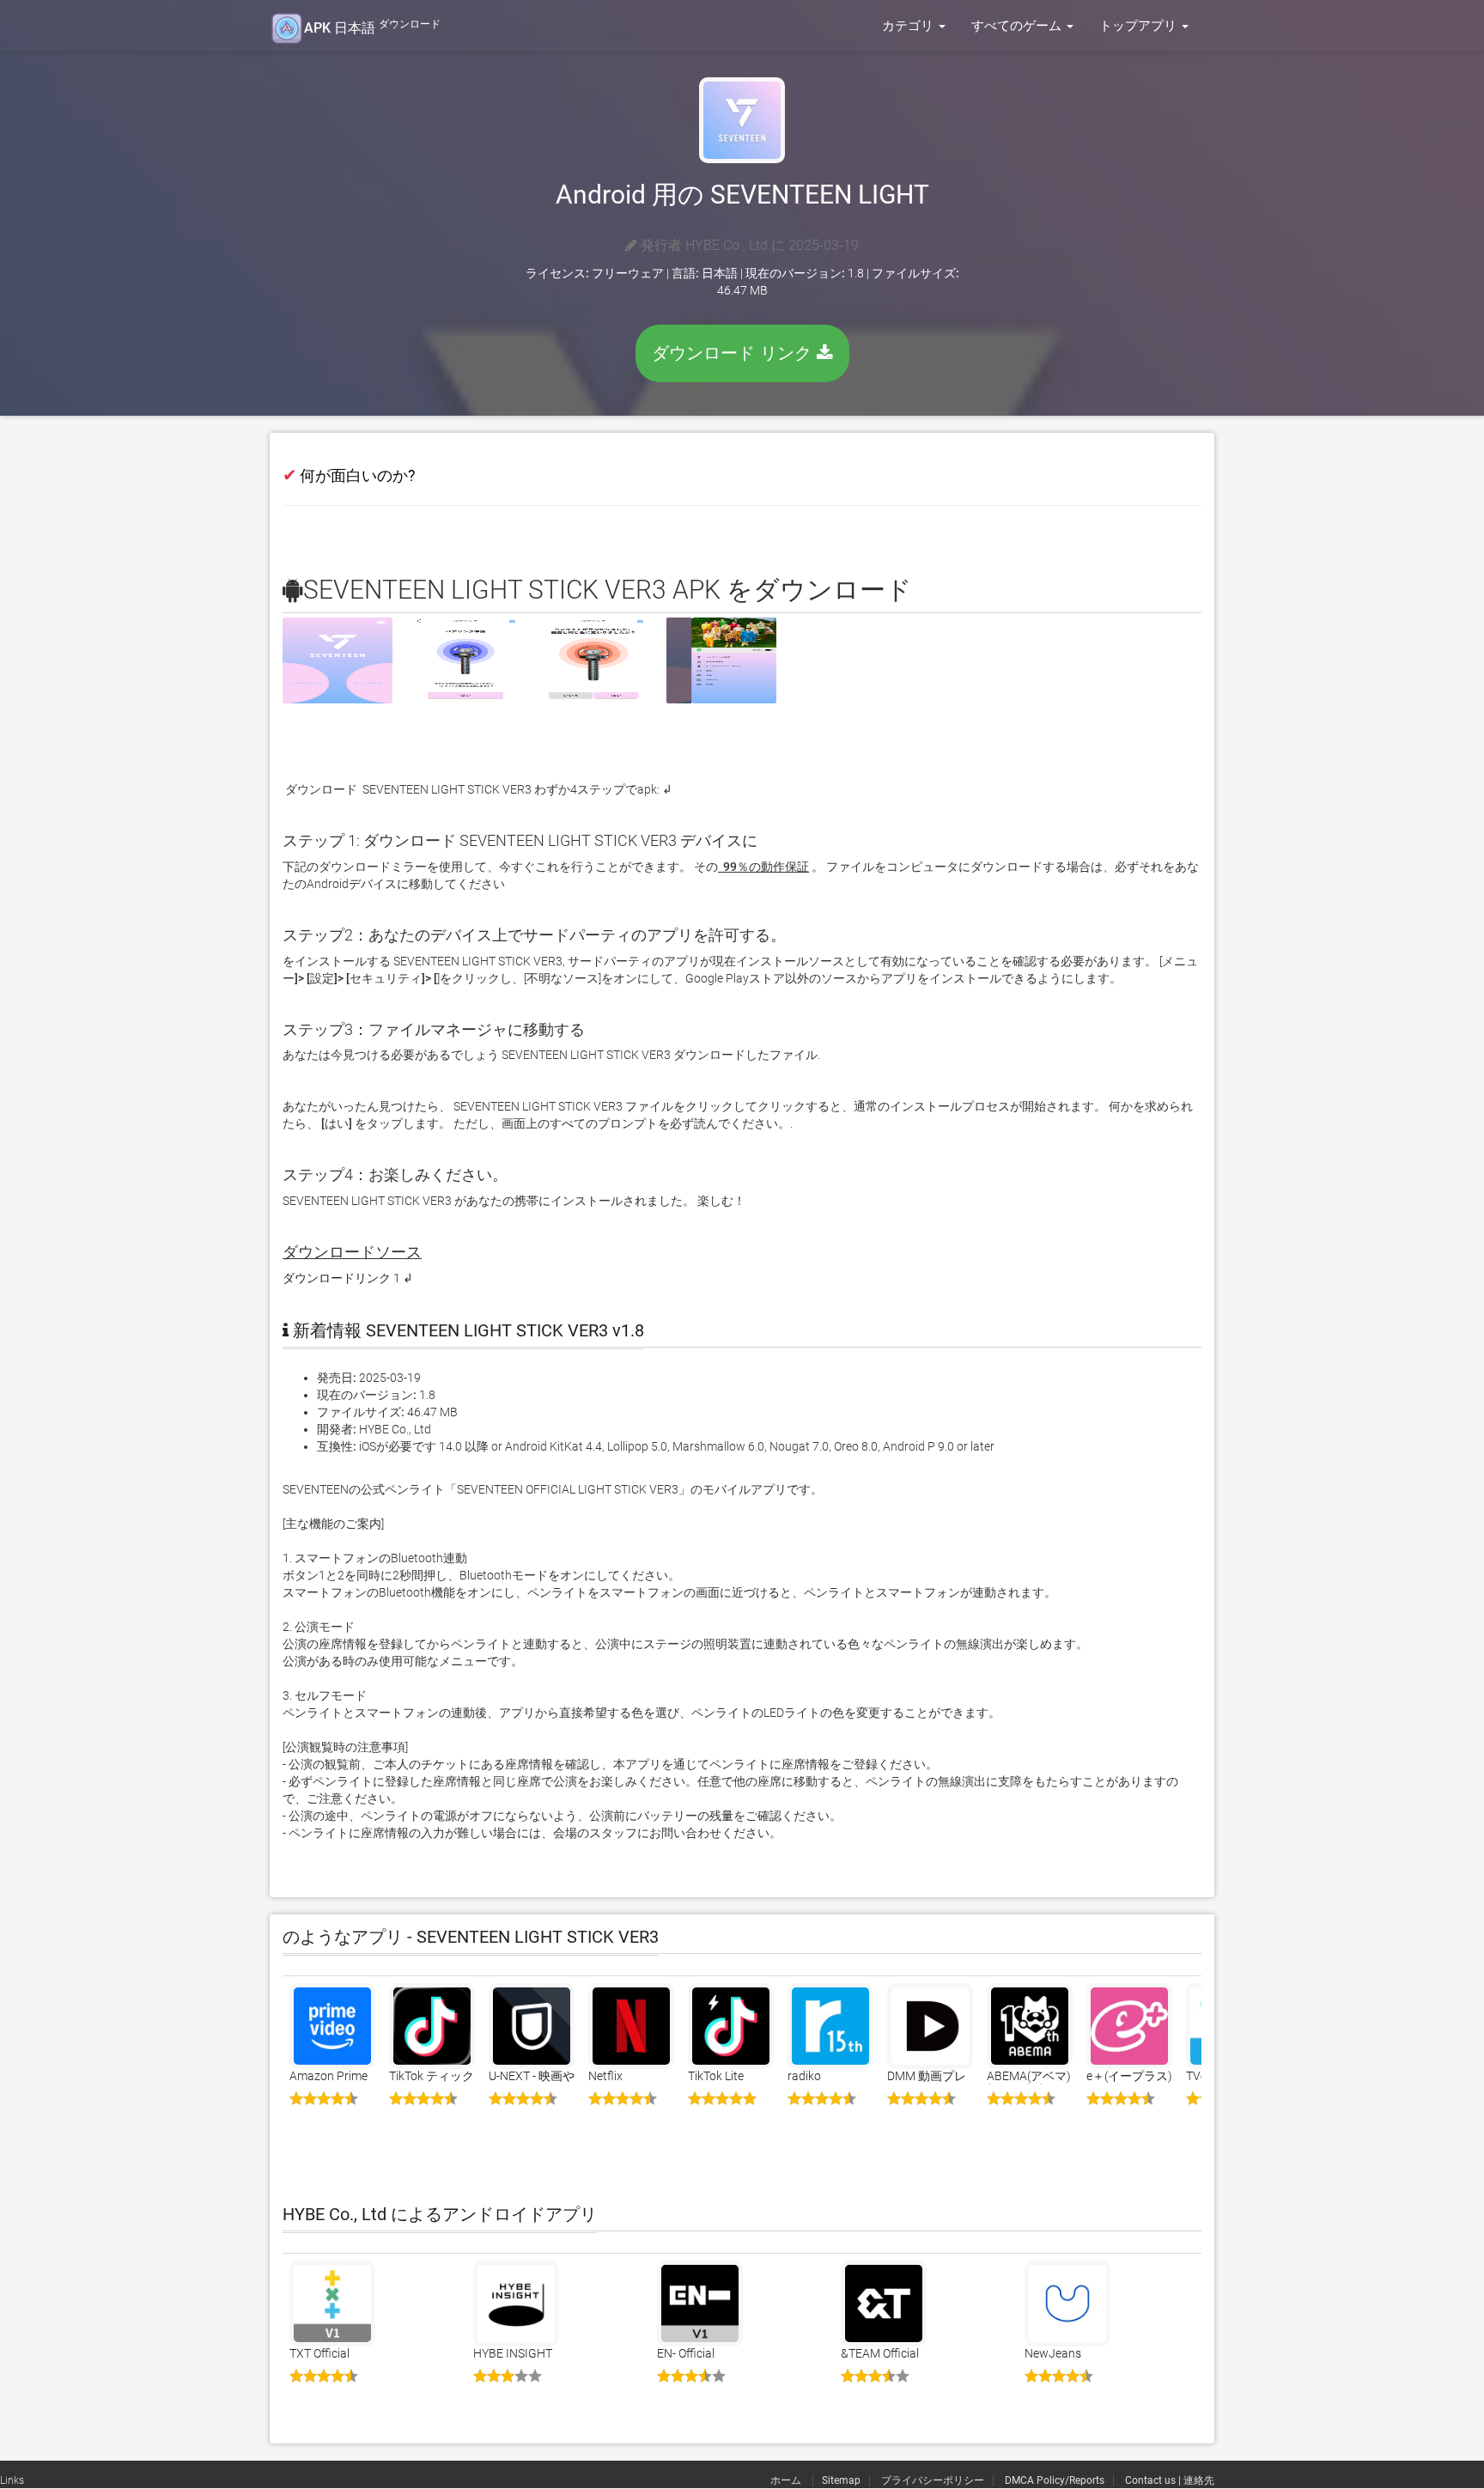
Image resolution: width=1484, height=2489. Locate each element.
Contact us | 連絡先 (1170, 2480)
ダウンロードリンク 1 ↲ (348, 1278)
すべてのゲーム (1018, 26)
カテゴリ (909, 26)
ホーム (787, 2480)
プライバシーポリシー (933, 2480)
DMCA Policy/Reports (1055, 2480)
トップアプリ (1140, 26)
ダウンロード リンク (734, 353)
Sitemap (841, 2480)
